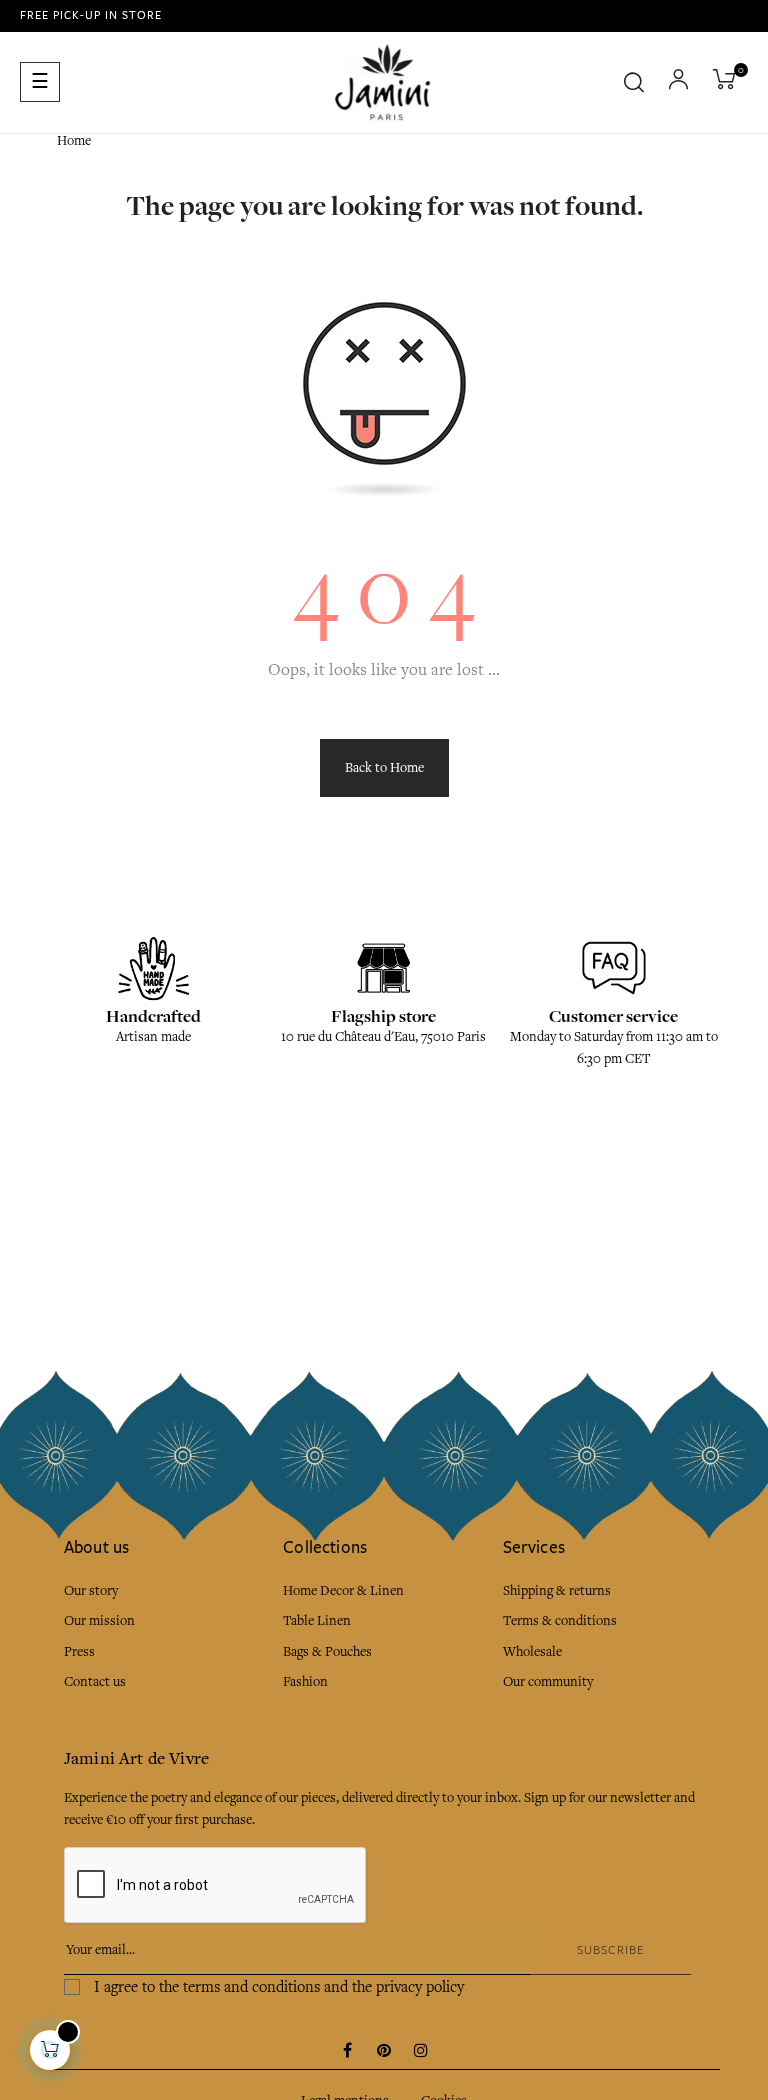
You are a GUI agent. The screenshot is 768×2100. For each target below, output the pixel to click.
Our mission (99, 1620)
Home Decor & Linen (343, 1590)
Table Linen (317, 1620)
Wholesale (532, 1651)
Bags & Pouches (327, 1651)
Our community (548, 1681)
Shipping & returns (557, 1590)
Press (79, 1651)
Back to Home (384, 767)
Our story (91, 1590)
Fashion (305, 1681)
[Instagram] (421, 2052)
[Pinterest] (384, 2052)
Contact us (95, 1681)
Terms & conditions (560, 1620)
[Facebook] (347, 2052)
